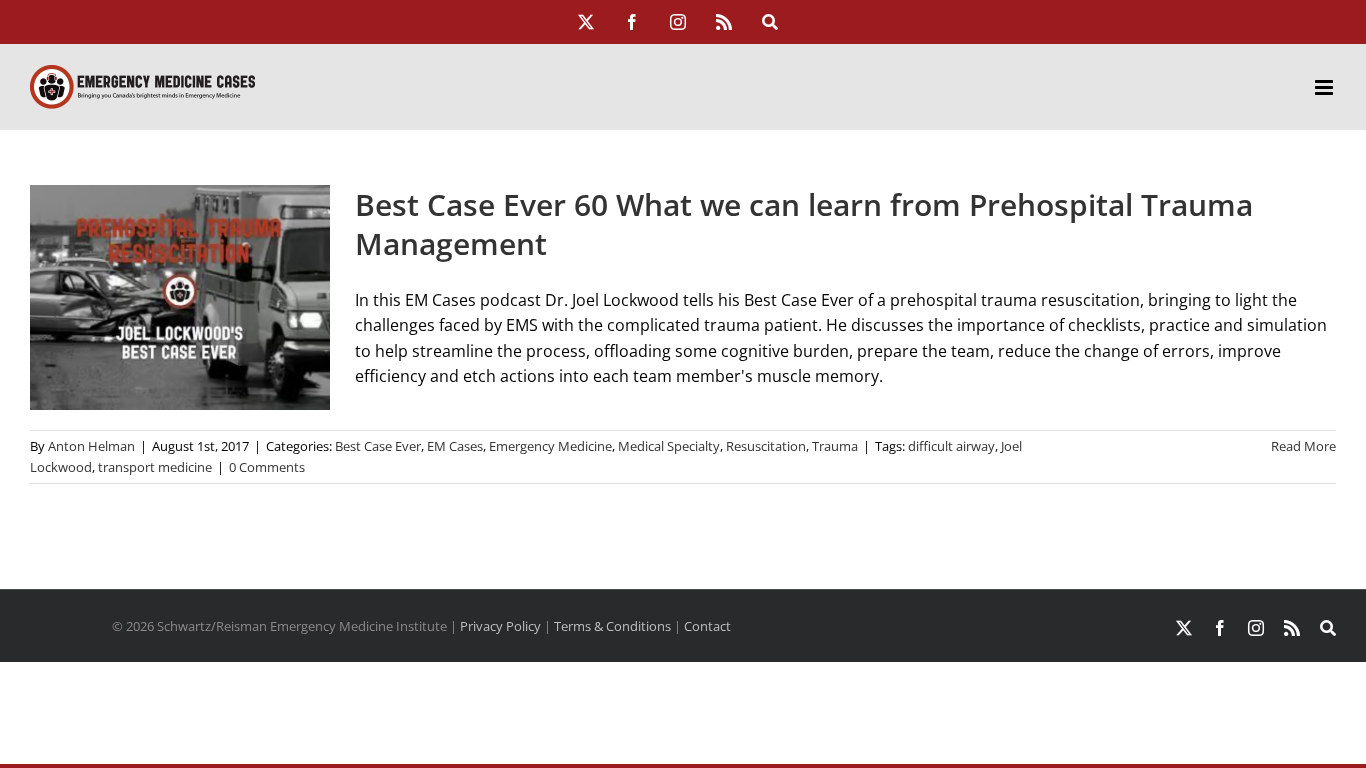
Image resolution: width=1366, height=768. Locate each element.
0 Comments (267, 467)
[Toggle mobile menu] (1325, 87)
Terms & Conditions (612, 626)
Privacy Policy (500, 626)
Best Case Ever (378, 446)
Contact (707, 626)
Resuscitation (766, 446)
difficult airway (951, 446)
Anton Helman (91, 446)
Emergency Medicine (550, 446)
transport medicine (155, 467)
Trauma (835, 446)
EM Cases (455, 446)
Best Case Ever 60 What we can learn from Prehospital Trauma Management (804, 224)
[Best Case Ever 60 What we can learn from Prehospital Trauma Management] (180, 297)
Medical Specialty (669, 446)
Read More (1303, 446)
